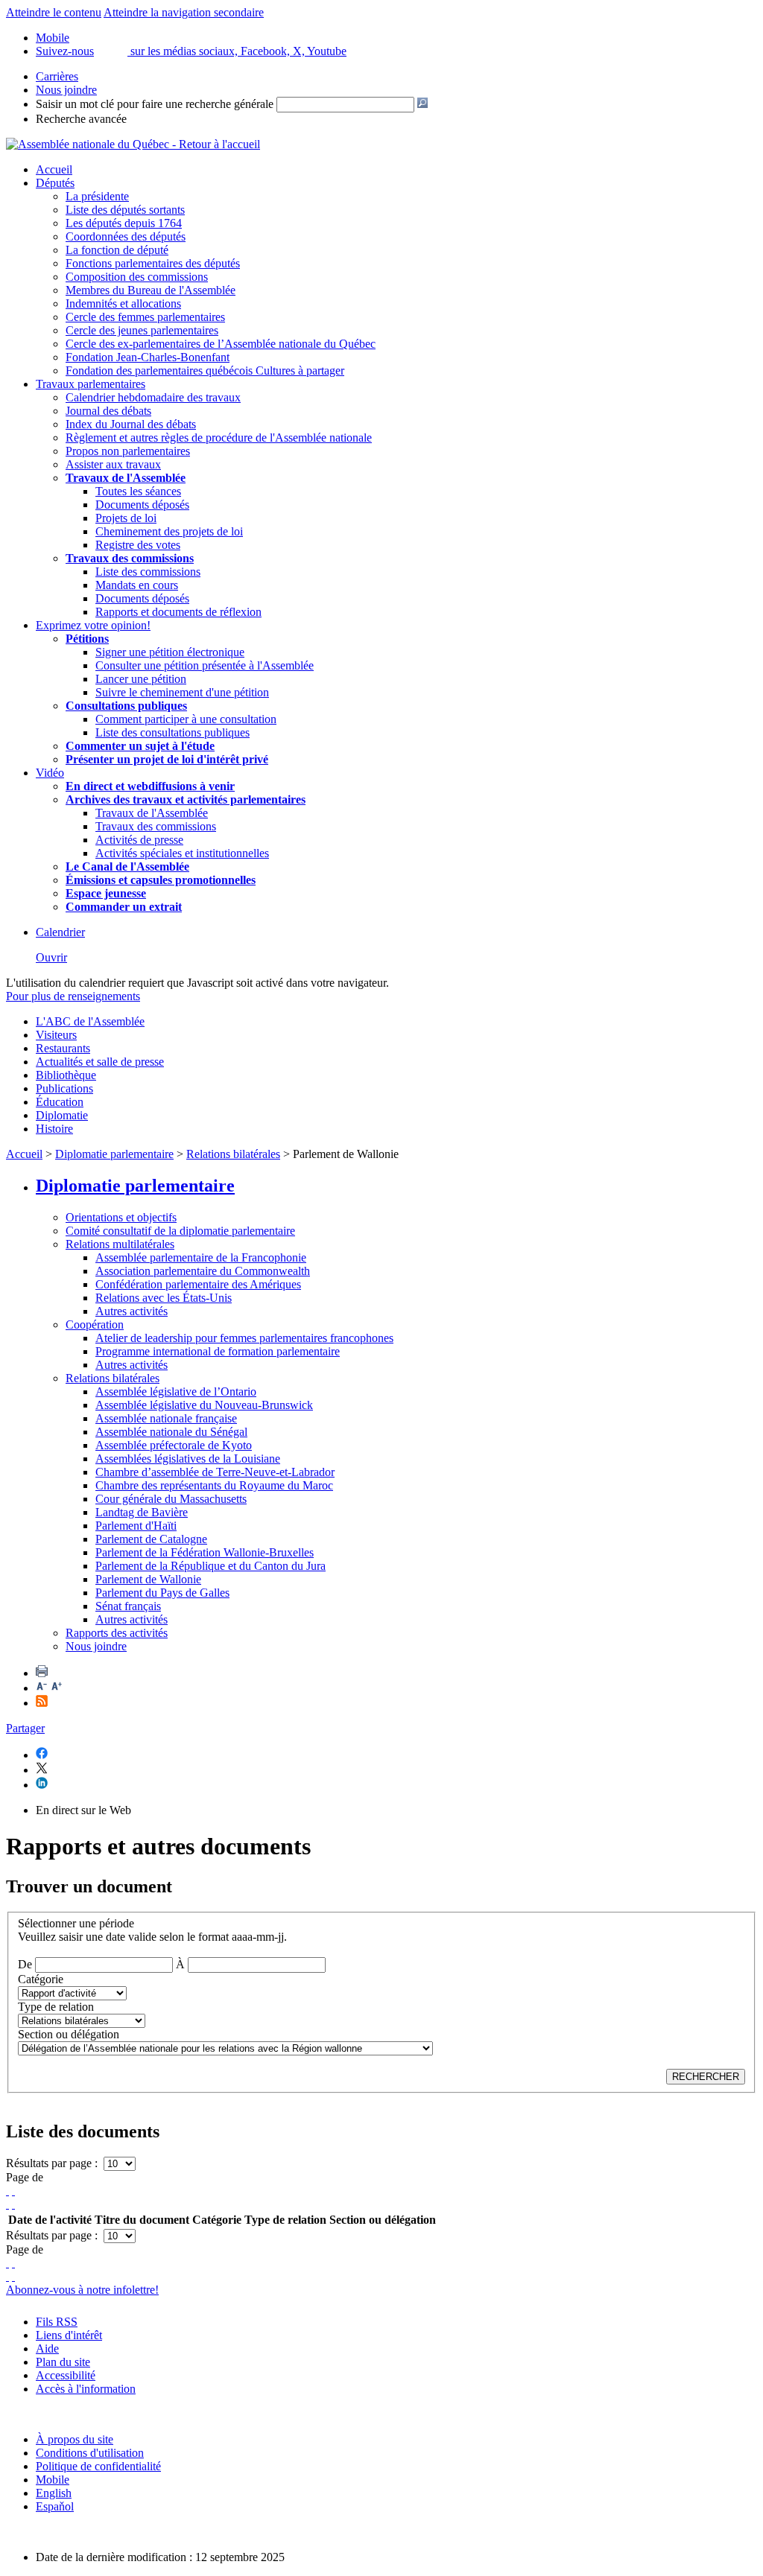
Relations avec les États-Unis (164, 1298)
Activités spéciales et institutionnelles (182, 853)
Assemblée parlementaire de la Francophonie (201, 1257)
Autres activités (132, 1311)
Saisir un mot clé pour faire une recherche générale (155, 104)
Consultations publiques (126, 706)
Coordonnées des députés (126, 236)
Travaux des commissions (130, 558)
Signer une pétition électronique (170, 652)
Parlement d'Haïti (136, 1526)
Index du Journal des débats (131, 424)
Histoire (54, 1129)
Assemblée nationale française (166, 1418)
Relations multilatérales (120, 1244)
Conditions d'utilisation (90, 2453)
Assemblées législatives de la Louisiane (188, 1459)
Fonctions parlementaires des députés (153, 263)
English (54, 2493)
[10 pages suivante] (7, 2204)
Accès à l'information (86, 2389)
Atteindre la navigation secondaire (184, 12)
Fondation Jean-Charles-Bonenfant (148, 357)
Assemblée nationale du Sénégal (171, 1432)
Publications (64, 1088)
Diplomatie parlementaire (114, 1154)
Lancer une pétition (141, 679)
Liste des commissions (148, 572)
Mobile (53, 2480)
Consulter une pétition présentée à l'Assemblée (205, 665)
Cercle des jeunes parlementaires (142, 330)
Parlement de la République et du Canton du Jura (210, 1566)
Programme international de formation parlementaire (218, 1351)
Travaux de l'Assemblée (126, 478)
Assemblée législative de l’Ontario (176, 1392)
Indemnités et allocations (123, 303)
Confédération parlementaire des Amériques (198, 1284)
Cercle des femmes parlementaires (145, 317)
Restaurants (63, 1048)
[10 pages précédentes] (13, 2191)
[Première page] (7, 2191)
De (25, 1964)
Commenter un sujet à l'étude (140, 746)
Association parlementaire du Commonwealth (203, 1271)
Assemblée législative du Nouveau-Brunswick (204, 1405)
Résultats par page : (53, 2163)
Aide (47, 2348)
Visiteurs (56, 1035)
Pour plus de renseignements (73, 996)
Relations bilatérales (233, 1154)
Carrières (57, 76)
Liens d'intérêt (69, 2335)
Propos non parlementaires (128, 451)
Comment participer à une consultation (186, 719)
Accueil (54, 169)
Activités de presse (139, 840)
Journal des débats (108, 411)
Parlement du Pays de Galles (162, 1593)
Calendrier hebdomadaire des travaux (153, 397)
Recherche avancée (81, 119)
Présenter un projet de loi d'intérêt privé (167, 759)
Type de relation (56, 2007)
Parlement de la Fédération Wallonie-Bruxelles (205, 1552)
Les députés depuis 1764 (124, 223)
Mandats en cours (137, 585)
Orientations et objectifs (121, 1217)
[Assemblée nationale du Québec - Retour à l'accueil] (133, 144)
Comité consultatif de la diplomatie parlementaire (180, 1231)
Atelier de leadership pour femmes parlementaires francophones (244, 1338)
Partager (25, 1728)
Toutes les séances (138, 491)
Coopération (95, 1324)
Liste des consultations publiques (172, 732)
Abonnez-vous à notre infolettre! (82, 2290)
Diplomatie (62, 1115)
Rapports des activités (117, 1633)
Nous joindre (66, 90)
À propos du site (75, 2439)
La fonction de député (117, 250)
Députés (55, 183)
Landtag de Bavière (142, 1512)
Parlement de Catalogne (151, 1539)
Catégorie (41, 1979)
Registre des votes (138, 545)
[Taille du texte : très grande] (57, 1688)
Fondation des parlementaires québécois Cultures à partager (205, 371)
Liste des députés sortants (125, 210)
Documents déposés (142, 505)
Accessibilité (66, 2375)
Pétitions (87, 639)
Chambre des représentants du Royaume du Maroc (214, 1485)
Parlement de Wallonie (148, 1579)
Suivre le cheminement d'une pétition (182, 692)
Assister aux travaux (113, 464)
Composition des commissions (137, 277)
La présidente (97, 196)
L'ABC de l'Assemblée (90, 1021)
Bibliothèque (66, 1075)
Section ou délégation (69, 2034)
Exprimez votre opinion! (93, 625)
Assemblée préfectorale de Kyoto (174, 1445)
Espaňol (55, 2506)
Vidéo (50, 773)
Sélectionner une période (76, 1923)
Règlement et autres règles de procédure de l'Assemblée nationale (219, 438)
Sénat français (128, 1606)
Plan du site (63, 2362)
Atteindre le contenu (54, 12)
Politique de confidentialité (98, 2466)
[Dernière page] (13, 2204)
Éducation (60, 1102)
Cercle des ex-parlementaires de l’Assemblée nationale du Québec (221, 344)
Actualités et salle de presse (100, 1062)
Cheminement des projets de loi (169, 531)
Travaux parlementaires (91, 384)
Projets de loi (126, 518)
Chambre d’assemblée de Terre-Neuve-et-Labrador (215, 1472)
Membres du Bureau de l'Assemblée (151, 290)
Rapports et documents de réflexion (178, 612)
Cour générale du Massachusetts (171, 1499)
